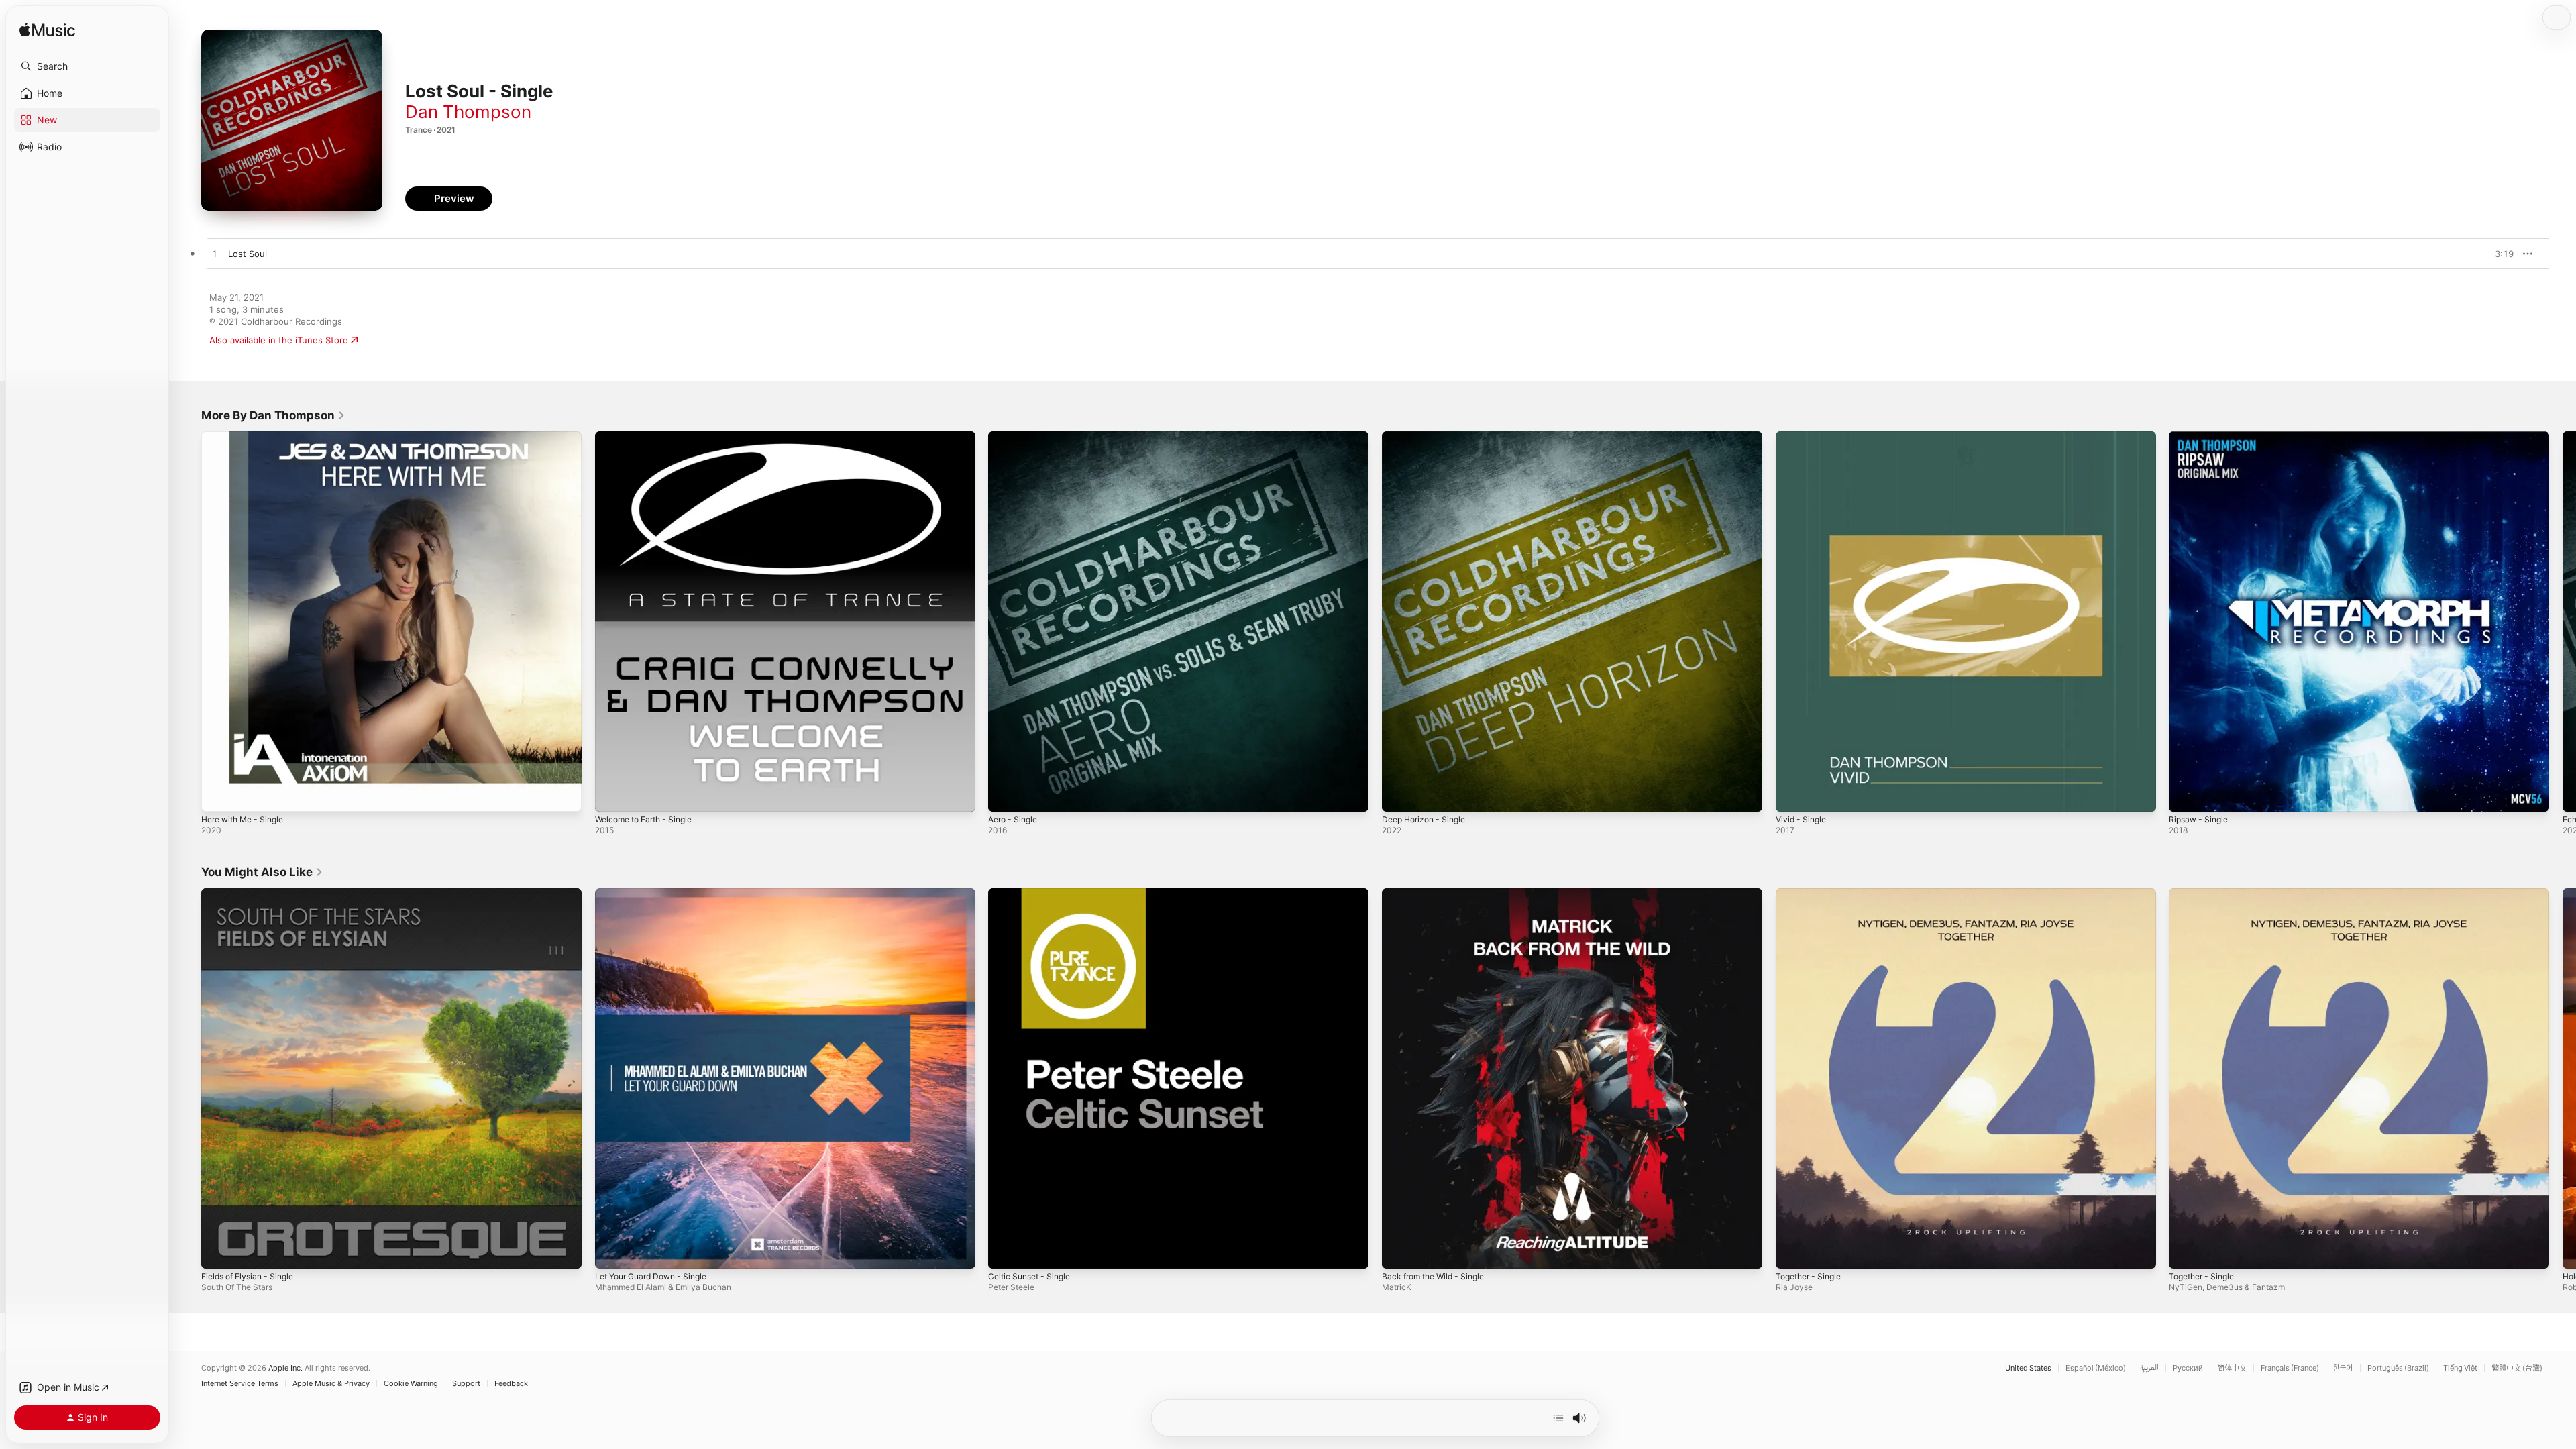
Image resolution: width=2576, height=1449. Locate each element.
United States (2028, 1368)
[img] (47, 31)
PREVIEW (2499, 254)
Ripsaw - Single (2201, 437)
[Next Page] (2563, 621)
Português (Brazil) (2398, 1368)
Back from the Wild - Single (1439, 894)
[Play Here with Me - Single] (218, 795)
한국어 (2343, 1368)
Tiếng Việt (2460, 1368)
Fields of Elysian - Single (253, 894)
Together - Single (1812, 894)
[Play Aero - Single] (1005, 795)
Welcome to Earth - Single (649, 437)
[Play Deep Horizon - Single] (1399, 795)
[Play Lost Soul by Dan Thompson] (215, 254)
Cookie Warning (411, 1384)
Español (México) (2096, 1368)
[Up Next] (1558, 1418)
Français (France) (2290, 1368)
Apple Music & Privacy (331, 1384)
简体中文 (2232, 1368)
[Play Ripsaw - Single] (2186, 795)
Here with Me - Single (248, 437)
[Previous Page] (188, 621)
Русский (2188, 1368)
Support (466, 1384)
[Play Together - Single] (1792, 1251)
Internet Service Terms (240, 1384)
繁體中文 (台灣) (2517, 1368)
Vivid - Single (1803, 437)
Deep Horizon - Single (1428, 437)
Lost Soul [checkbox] (248, 254)
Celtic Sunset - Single (1033, 894)
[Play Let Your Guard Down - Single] (612, 1251)
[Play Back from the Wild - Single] (1399, 1251)
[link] (273, 415)
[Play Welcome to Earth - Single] (612, 795)
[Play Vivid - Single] (1792, 795)
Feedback (511, 1384)
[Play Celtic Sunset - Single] (1005, 1251)
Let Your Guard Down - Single (658, 894)
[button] (87, 66)
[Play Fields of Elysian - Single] (218, 1251)
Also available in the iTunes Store (279, 340)
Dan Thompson (468, 112)
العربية (2149, 1368)
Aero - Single (1016, 437)
